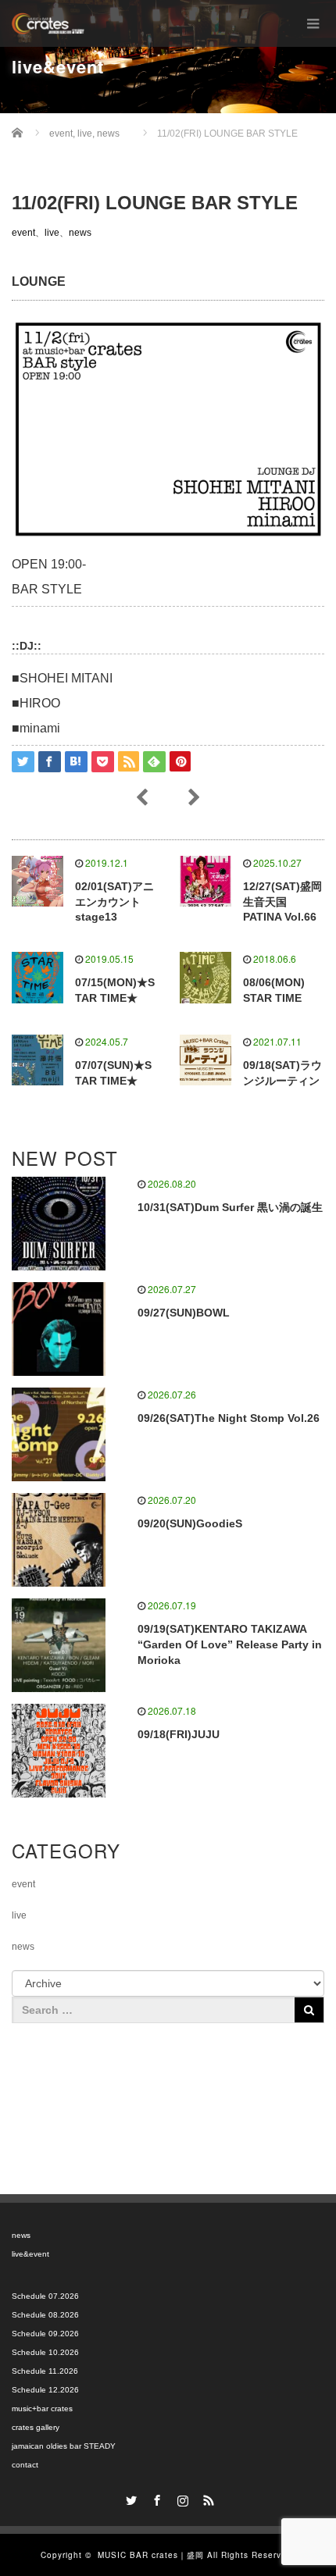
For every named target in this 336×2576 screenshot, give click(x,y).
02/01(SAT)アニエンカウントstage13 (114, 902)
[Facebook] (155, 2498)
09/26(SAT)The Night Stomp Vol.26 (229, 1418)
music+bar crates (42, 2409)
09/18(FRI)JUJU (179, 1734)
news (80, 233)
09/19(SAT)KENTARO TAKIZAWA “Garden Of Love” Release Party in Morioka (230, 1644)
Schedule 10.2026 (45, 2352)
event (23, 233)
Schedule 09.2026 (45, 2334)
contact (25, 2465)
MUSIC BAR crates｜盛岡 (151, 2555)
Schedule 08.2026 (45, 2315)
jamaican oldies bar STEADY (64, 2446)
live (52, 233)
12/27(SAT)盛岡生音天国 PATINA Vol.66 (282, 902)
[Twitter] (130, 2498)
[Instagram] (181, 2498)
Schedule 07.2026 (45, 2296)
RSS (207, 2498)
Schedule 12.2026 (45, 2390)
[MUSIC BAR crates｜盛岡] (48, 23)
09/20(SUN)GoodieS (190, 1523)
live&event (30, 2254)
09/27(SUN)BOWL (184, 1313)
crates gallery (36, 2427)
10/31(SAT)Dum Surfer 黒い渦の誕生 (230, 1207)
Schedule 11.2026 (45, 2371)
